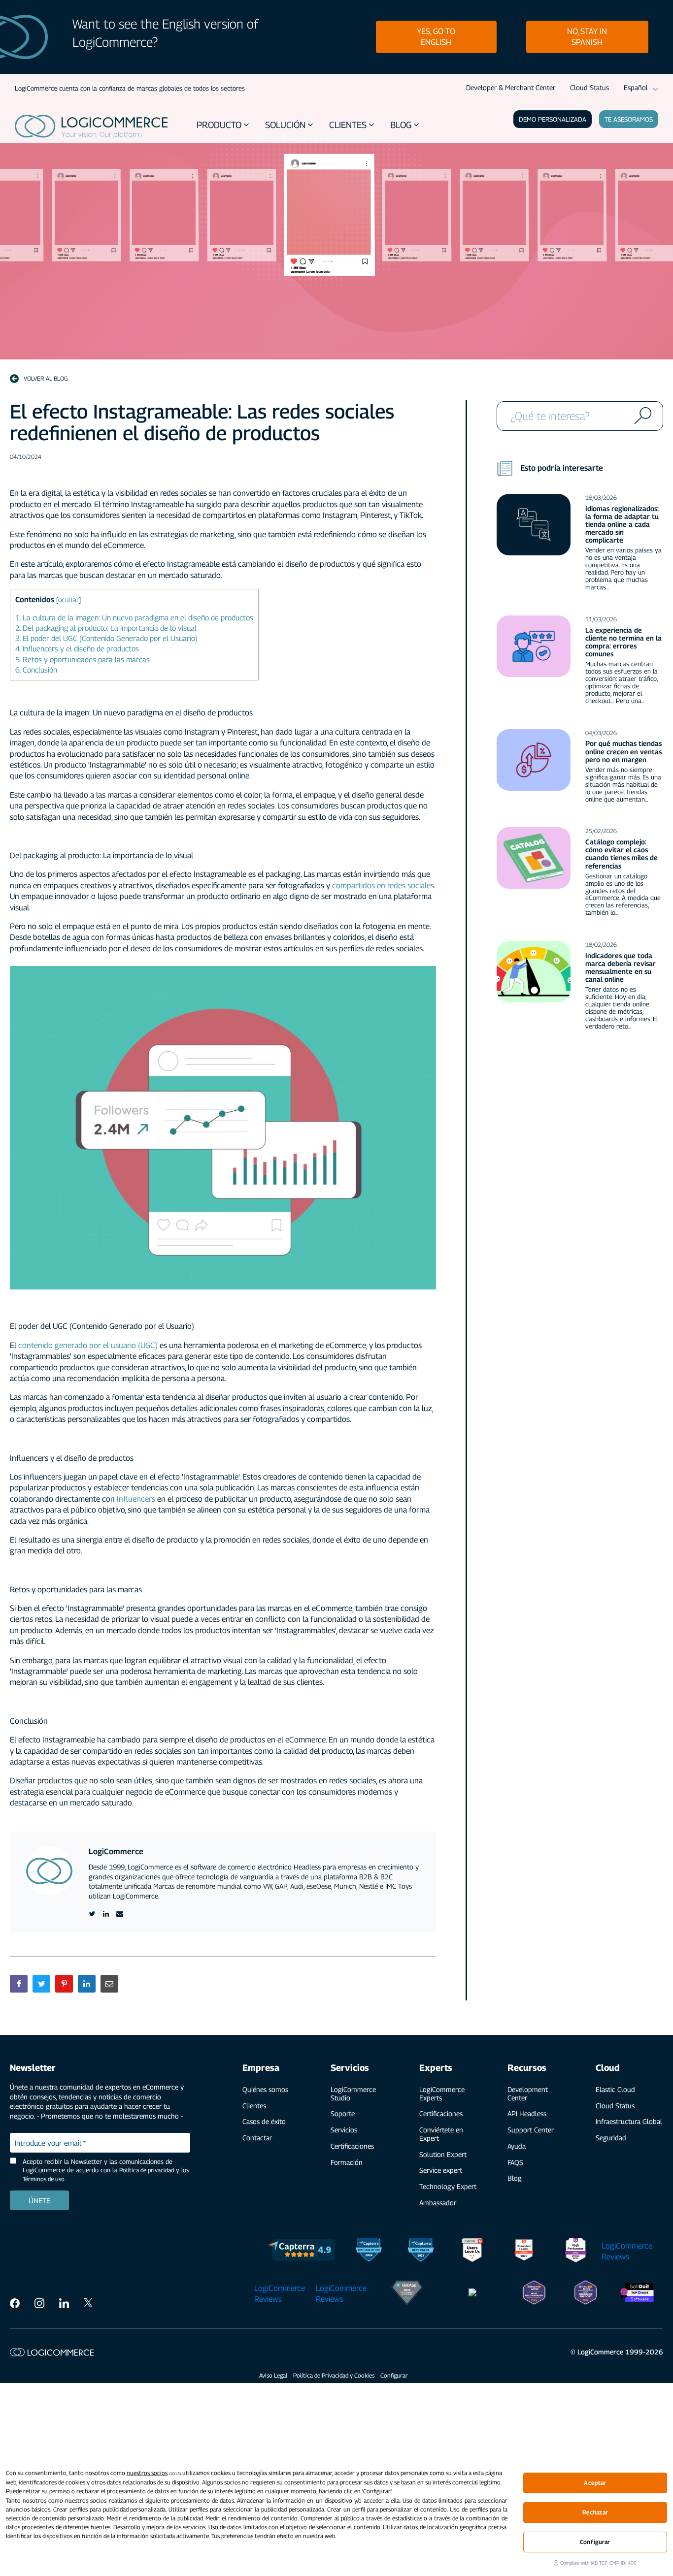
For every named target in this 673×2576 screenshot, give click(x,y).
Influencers (137, 1499)
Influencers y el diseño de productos (77, 648)
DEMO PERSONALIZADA (553, 119)
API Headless (527, 2113)
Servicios (344, 2130)
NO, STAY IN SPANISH (587, 37)
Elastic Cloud (615, 2089)
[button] (224, 125)
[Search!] (641, 416)
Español (636, 87)
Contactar (257, 2138)
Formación (347, 2162)
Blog (515, 2178)
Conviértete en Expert (441, 2134)
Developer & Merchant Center (511, 87)
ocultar (68, 600)
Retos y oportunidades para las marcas (83, 659)
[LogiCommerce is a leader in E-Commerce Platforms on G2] (524, 2252)
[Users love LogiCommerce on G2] (472, 2252)
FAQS (515, 2162)
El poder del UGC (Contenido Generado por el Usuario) (106, 638)
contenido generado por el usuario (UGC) (88, 1345)
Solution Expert (443, 2154)
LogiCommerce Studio (353, 2093)
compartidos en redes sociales (383, 885)
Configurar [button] (394, 2375)
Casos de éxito (264, 2121)
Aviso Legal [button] (273, 2375)
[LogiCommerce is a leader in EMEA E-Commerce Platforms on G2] (576, 2252)
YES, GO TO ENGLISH (436, 37)
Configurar (595, 2542)
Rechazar (595, 2512)
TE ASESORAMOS (629, 119)
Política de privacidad (147, 2170)
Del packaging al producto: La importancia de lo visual (106, 628)
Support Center (531, 2130)
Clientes (254, 2106)
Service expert (441, 2170)
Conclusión (36, 670)
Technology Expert (448, 2186)
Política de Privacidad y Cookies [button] (334, 2375)
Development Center (528, 2093)
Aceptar (595, 2483)
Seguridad (611, 2138)
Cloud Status (589, 87)
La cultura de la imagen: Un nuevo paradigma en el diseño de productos (134, 617)
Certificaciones (352, 2146)
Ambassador (438, 2203)
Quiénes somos (265, 2089)
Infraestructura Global (629, 2121)
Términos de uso (44, 2179)
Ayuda (517, 2146)
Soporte (343, 2113)
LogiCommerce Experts (442, 2093)
